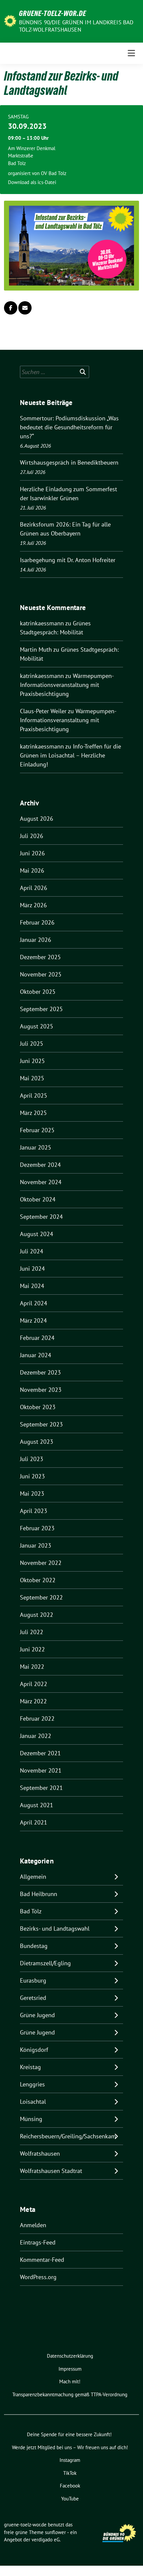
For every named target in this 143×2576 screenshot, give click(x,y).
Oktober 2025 (38, 992)
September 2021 (41, 1788)
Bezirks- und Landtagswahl (55, 1929)
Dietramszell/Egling (45, 1963)
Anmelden (33, 2225)
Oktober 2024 (38, 1199)
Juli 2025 (32, 1044)
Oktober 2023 (38, 1407)
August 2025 (37, 1026)
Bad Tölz (31, 1911)
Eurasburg (33, 1980)
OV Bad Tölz (54, 173)
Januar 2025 (36, 1147)
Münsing (31, 2119)
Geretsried (33, 1998)
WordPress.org (38, 2277)
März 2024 (33, 1320)
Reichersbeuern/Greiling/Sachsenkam (68, 2136)
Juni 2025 (32, 1061)
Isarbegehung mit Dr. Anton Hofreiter (68, 560)
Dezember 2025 (40, 957)
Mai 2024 (32, 1286)
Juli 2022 (32, 1632)
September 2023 (41, 1424)
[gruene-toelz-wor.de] (10, 20)
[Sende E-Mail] (25, 308)
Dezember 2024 (40, 1165)
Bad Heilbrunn (39, 1894)
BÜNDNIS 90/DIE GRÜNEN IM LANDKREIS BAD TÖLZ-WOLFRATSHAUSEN (76, 26)
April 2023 (34, 1511)
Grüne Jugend (37, 2015)
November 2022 (41, 1563)
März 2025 (33, 1113)
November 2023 (41, 1390)
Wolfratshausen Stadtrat (51, 2171)
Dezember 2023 (40, 1372)
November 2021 (41, 1770)
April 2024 (34, 1303)
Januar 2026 (36, 940)
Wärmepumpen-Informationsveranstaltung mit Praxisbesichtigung (67, 685)
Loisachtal (33, 2102)
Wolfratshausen (40, 2153)
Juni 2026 (32, 853)
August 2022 (37, 1615)
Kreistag (30, 2067)
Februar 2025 (37, 1130)
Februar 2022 (37, 1718)
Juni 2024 (32, 1269)
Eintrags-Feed (38, 2242)
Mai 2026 (32, 870)
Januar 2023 (36, 1545)
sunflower (55, 2532)
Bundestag (34, 1946)
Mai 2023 (32, 1494)
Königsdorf (34, 2050)
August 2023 (37, 1442)
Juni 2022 (32, 1649)
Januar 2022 (36, 1736)
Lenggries (32, 2084)
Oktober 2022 (38, 1580)
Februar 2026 (37, 922)
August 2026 (37, 819)
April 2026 (34, 888)
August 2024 (37, 1234)
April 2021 (34, 1822)
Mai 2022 (32, 1667)
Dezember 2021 (40, 1753)
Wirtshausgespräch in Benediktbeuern (69, 462)
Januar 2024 (36, 1355)
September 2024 (41, 1217)
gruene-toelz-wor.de (53, 13)
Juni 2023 (32, 1476)
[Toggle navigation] (131, 53)
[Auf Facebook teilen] (11, 308)
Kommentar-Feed (42, 2260)
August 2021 (37, 1805)
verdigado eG (46, 2540)
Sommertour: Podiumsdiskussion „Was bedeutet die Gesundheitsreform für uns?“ (69, 427)
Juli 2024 (32, 1251)
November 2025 (41, 974)
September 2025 (41, 1009)
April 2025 (34, 1095)
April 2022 (34, 1684)
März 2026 (33, 905)
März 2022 (33, 1701)
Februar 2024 (37, 1338)
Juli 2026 (32, 836)
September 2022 (41, 1597)
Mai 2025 (32, 1078)
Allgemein (33, 1877)
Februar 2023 (37, 1528)
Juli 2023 (32, 1459)
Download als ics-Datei (32, 182)
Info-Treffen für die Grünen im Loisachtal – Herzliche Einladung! (71, 755)
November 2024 (41, 1182)
